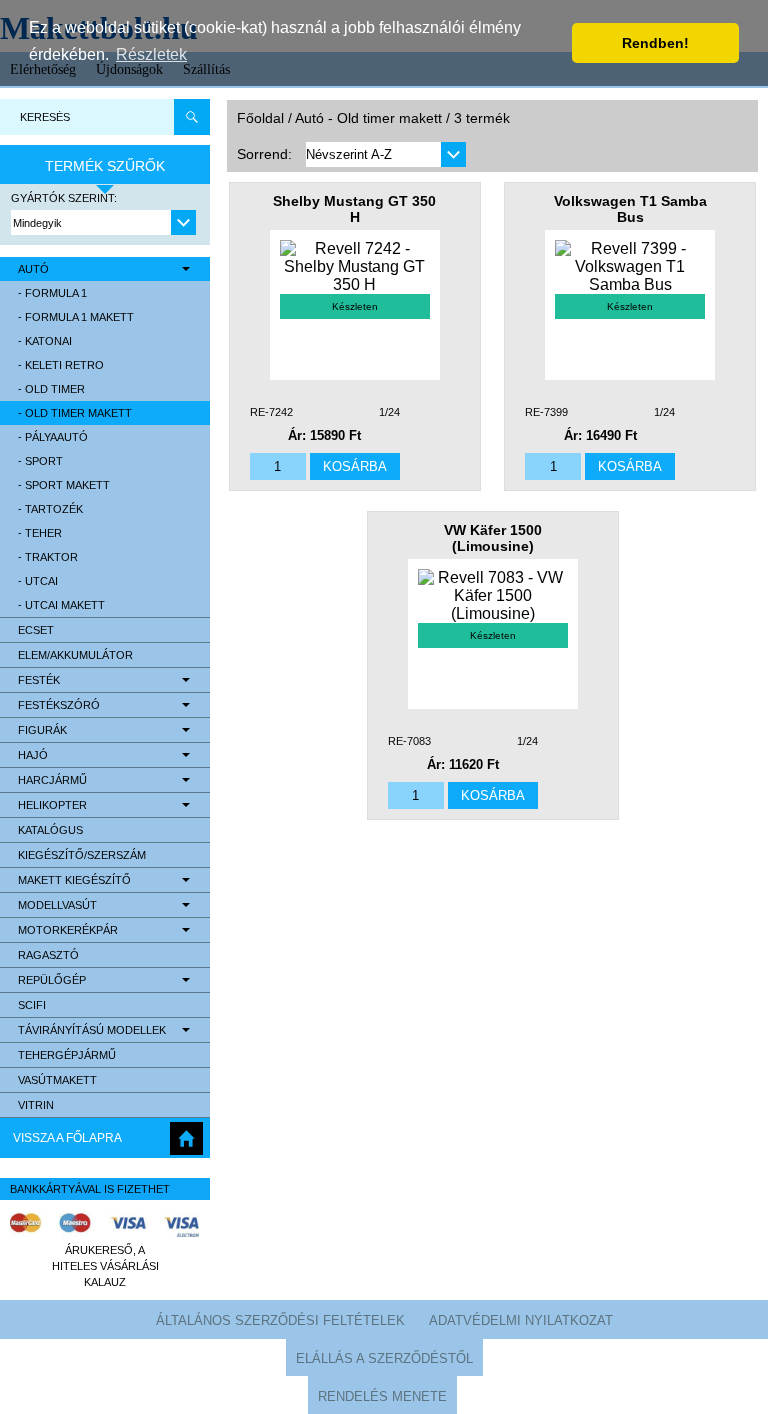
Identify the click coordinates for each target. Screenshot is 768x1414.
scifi (32, 1005)
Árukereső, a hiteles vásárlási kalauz (105, 1266)
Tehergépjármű (67, 1055)
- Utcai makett (61, 605)
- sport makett (64, 485)
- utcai (38, 581)
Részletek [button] (151, 54)
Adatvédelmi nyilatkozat (521, 1320)
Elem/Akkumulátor (75, 655)
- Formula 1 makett (76, 317)
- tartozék (50, 509)
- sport (40, 461)
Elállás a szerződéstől (384, 1358)
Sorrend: (264, 154)
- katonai (45, 341)
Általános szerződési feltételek (280, 1320)
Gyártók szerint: (64, 198)
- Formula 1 (52, 293)
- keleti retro (61, 365)
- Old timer (51, 389)
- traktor (48, 557)
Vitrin (36, 1105)
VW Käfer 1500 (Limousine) (493, 538)
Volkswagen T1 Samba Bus (630, 209)
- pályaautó (53, 437)
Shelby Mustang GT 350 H (354, 209)
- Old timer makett (75, 413)
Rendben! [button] (655, 43)
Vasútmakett (57, 1080)
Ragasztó (48, 955)
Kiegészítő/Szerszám (82, 855)
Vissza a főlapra (67, 1138)
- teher (40, 533)
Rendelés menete (382, 1396)
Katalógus (50, 830)
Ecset (36, 630)
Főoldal (260, 118)
